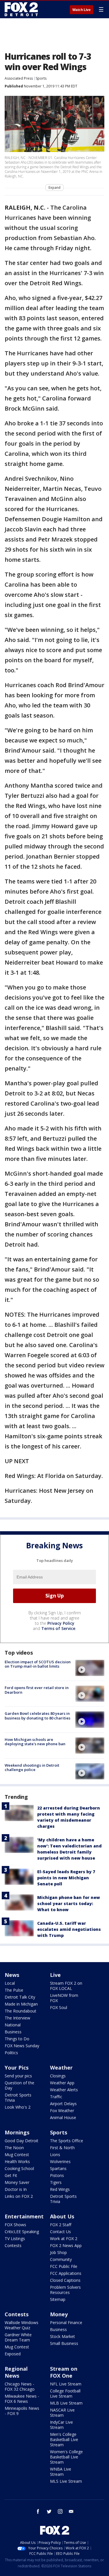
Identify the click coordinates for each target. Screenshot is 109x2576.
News (12, 1975)
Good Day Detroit (22, 2141)
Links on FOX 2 (19, 2196)
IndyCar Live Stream (61, 2425)
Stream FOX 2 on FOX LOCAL (66, 1986)
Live (55, 1975)
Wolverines (60, 2161)
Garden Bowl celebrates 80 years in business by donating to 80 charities (37, 1716)
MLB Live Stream (66, 2403)
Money (59, 2314)
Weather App (62, 2083)
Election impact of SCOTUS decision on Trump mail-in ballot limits (38, 1664)
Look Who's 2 (18, 2107)
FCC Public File (64, 2266)
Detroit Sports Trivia (18, 2097)
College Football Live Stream (65, 2393)
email (71, 2511)
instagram (60, 2511)
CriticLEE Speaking (22, 2232)
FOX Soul (59, 2007)
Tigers (56, 2182)
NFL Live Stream (66, 2384)
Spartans (58, 2168)
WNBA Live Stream (61, 2472)
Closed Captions (65, 2280)
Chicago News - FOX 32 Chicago (20, 2386)
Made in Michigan (21, 2004)
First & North (62, 2148)
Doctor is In (16, 2189)
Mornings (17, 2132)
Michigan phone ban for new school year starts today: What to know (69, 1903)
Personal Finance (66, 2322)
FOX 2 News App (66, 2245)
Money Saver (17, 2182)
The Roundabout (20, 2011)
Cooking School (19, 2168)
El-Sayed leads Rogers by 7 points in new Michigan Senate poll (66, 1878)
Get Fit (11, 2175)
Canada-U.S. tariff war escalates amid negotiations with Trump (69, 1929)
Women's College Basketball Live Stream (66, 2457)
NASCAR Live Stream (62, 2413)
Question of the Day (19, 2085)
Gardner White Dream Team (18, 2337)
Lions (55, 2155)
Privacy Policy (61, 1623)
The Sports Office (67, 2141)
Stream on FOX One (64, 2372)
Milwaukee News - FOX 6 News (22, 2399)
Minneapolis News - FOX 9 (22, 2411)
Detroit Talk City (20, 1997)
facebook (38, 2511)
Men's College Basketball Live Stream (64, 2439)
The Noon (14, 2148)
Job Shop (58, 2252)
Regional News (16, 2372)
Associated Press (19, 78)
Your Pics (17, 2068)
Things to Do (17, 2039)
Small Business (64, 2343)
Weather (61, 2068)
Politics (11, 2053)
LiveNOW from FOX (64, 1998)
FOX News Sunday (22, 2046)
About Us (62, 2216)
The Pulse (14, 1990)
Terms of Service (58, 1628)
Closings (58, 2076)
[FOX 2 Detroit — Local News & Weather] (22, 9)
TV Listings (15, 2239)
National (13, 2025)
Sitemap (58, 2299)
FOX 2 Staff (61, 2225)
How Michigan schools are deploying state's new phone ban (35, 1742)
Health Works (17, 2161)
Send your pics (18, 2076)
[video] (90, 1668)
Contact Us (60, 2232)
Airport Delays (63, 2104)
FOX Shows (15, 2225)
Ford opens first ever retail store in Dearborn (37, 1690)
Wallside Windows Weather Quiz (22, 2325)
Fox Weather (62, 2111)
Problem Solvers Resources (65, 2290)
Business (13, 2032)
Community (61, 2259)
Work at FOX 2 (64, 2239)
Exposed (13, 2354)
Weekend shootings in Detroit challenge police (32, 1768)
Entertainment (24, 2216)
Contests (13, 2245)
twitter (49, 2511)
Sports (41, 78)
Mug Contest (17, 2155)
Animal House (63, 2117)
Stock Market (62, 2336)
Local (10, 1983)
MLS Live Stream (66, 2481)
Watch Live (82, 10)
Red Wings (60, 2189)
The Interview (17, 2018)
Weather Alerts (64, 2090)
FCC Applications (66, 2273)
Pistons (57, 2175)
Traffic (56, 2097)
